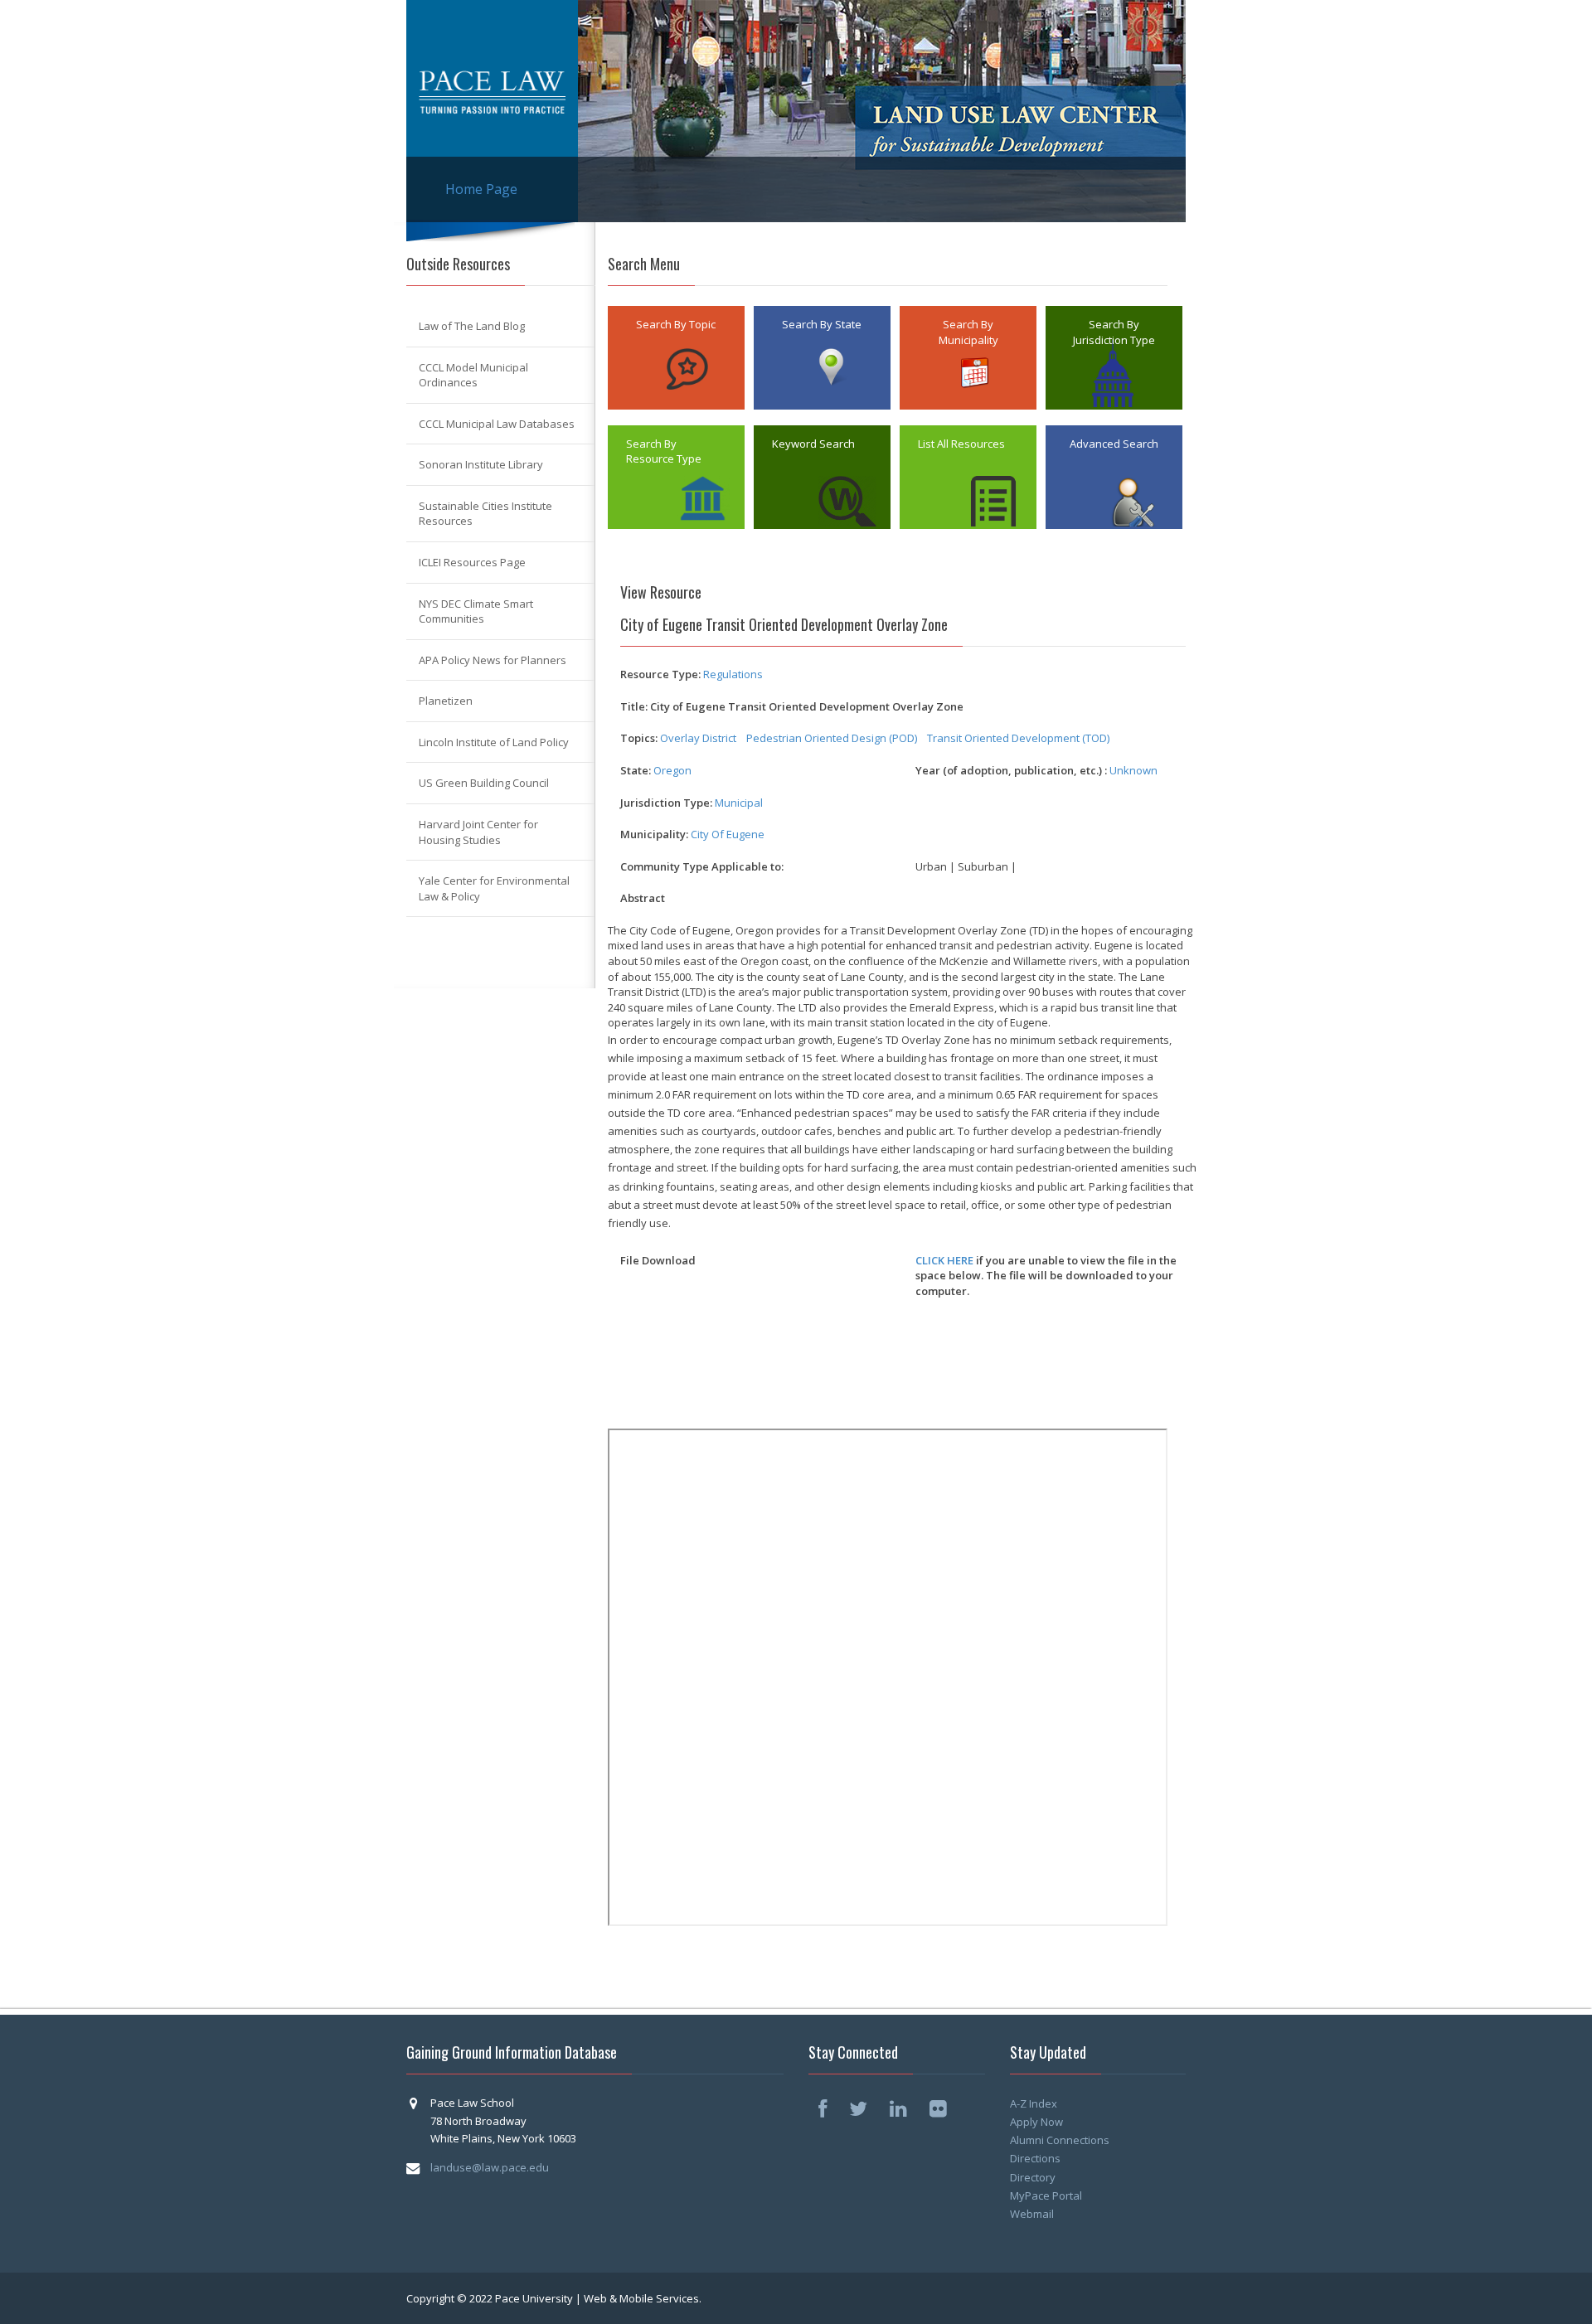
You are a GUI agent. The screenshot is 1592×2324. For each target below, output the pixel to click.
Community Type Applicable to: (702, 866)
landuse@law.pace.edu (490, 2167)
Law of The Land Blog (472, 326)
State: (636, 770)
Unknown (1133, 770)
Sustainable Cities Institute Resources (485, 514)
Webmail (1032, 2214)
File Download (658, 1260)
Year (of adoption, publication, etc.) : (1011, 770)
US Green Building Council (484, 783)
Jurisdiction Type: (666, 803)
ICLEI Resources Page (472, 562)
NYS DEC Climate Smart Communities (476, 611)
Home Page (481, 189)
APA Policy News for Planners (493, 660)
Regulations (733, 674)
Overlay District (698, 738)
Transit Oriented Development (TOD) (1018, 738)
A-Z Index (1034, 2103)
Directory (1033, 2177)
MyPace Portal (1046, 2195)
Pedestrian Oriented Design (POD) (832, 738)
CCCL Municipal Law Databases (497, 424)
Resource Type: (660, 674)
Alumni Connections (1060, 2140)
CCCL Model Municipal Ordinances (473, 375)
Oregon (672, 770)
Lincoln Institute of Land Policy (494, 742)
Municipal (739, 803)
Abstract (643, 898)
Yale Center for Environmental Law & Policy (494, 888)
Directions (1035, 2158)
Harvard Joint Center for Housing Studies (478, 832)
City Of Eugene (728, 834)
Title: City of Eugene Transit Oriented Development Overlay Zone (792, 706)
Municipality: (654, 834)
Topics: (639, 738)
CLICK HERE (944, 1260)
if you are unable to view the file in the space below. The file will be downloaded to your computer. (1046, 1276)
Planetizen (446, 701)
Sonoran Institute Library (481, 464)
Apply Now (1036, 2122)
